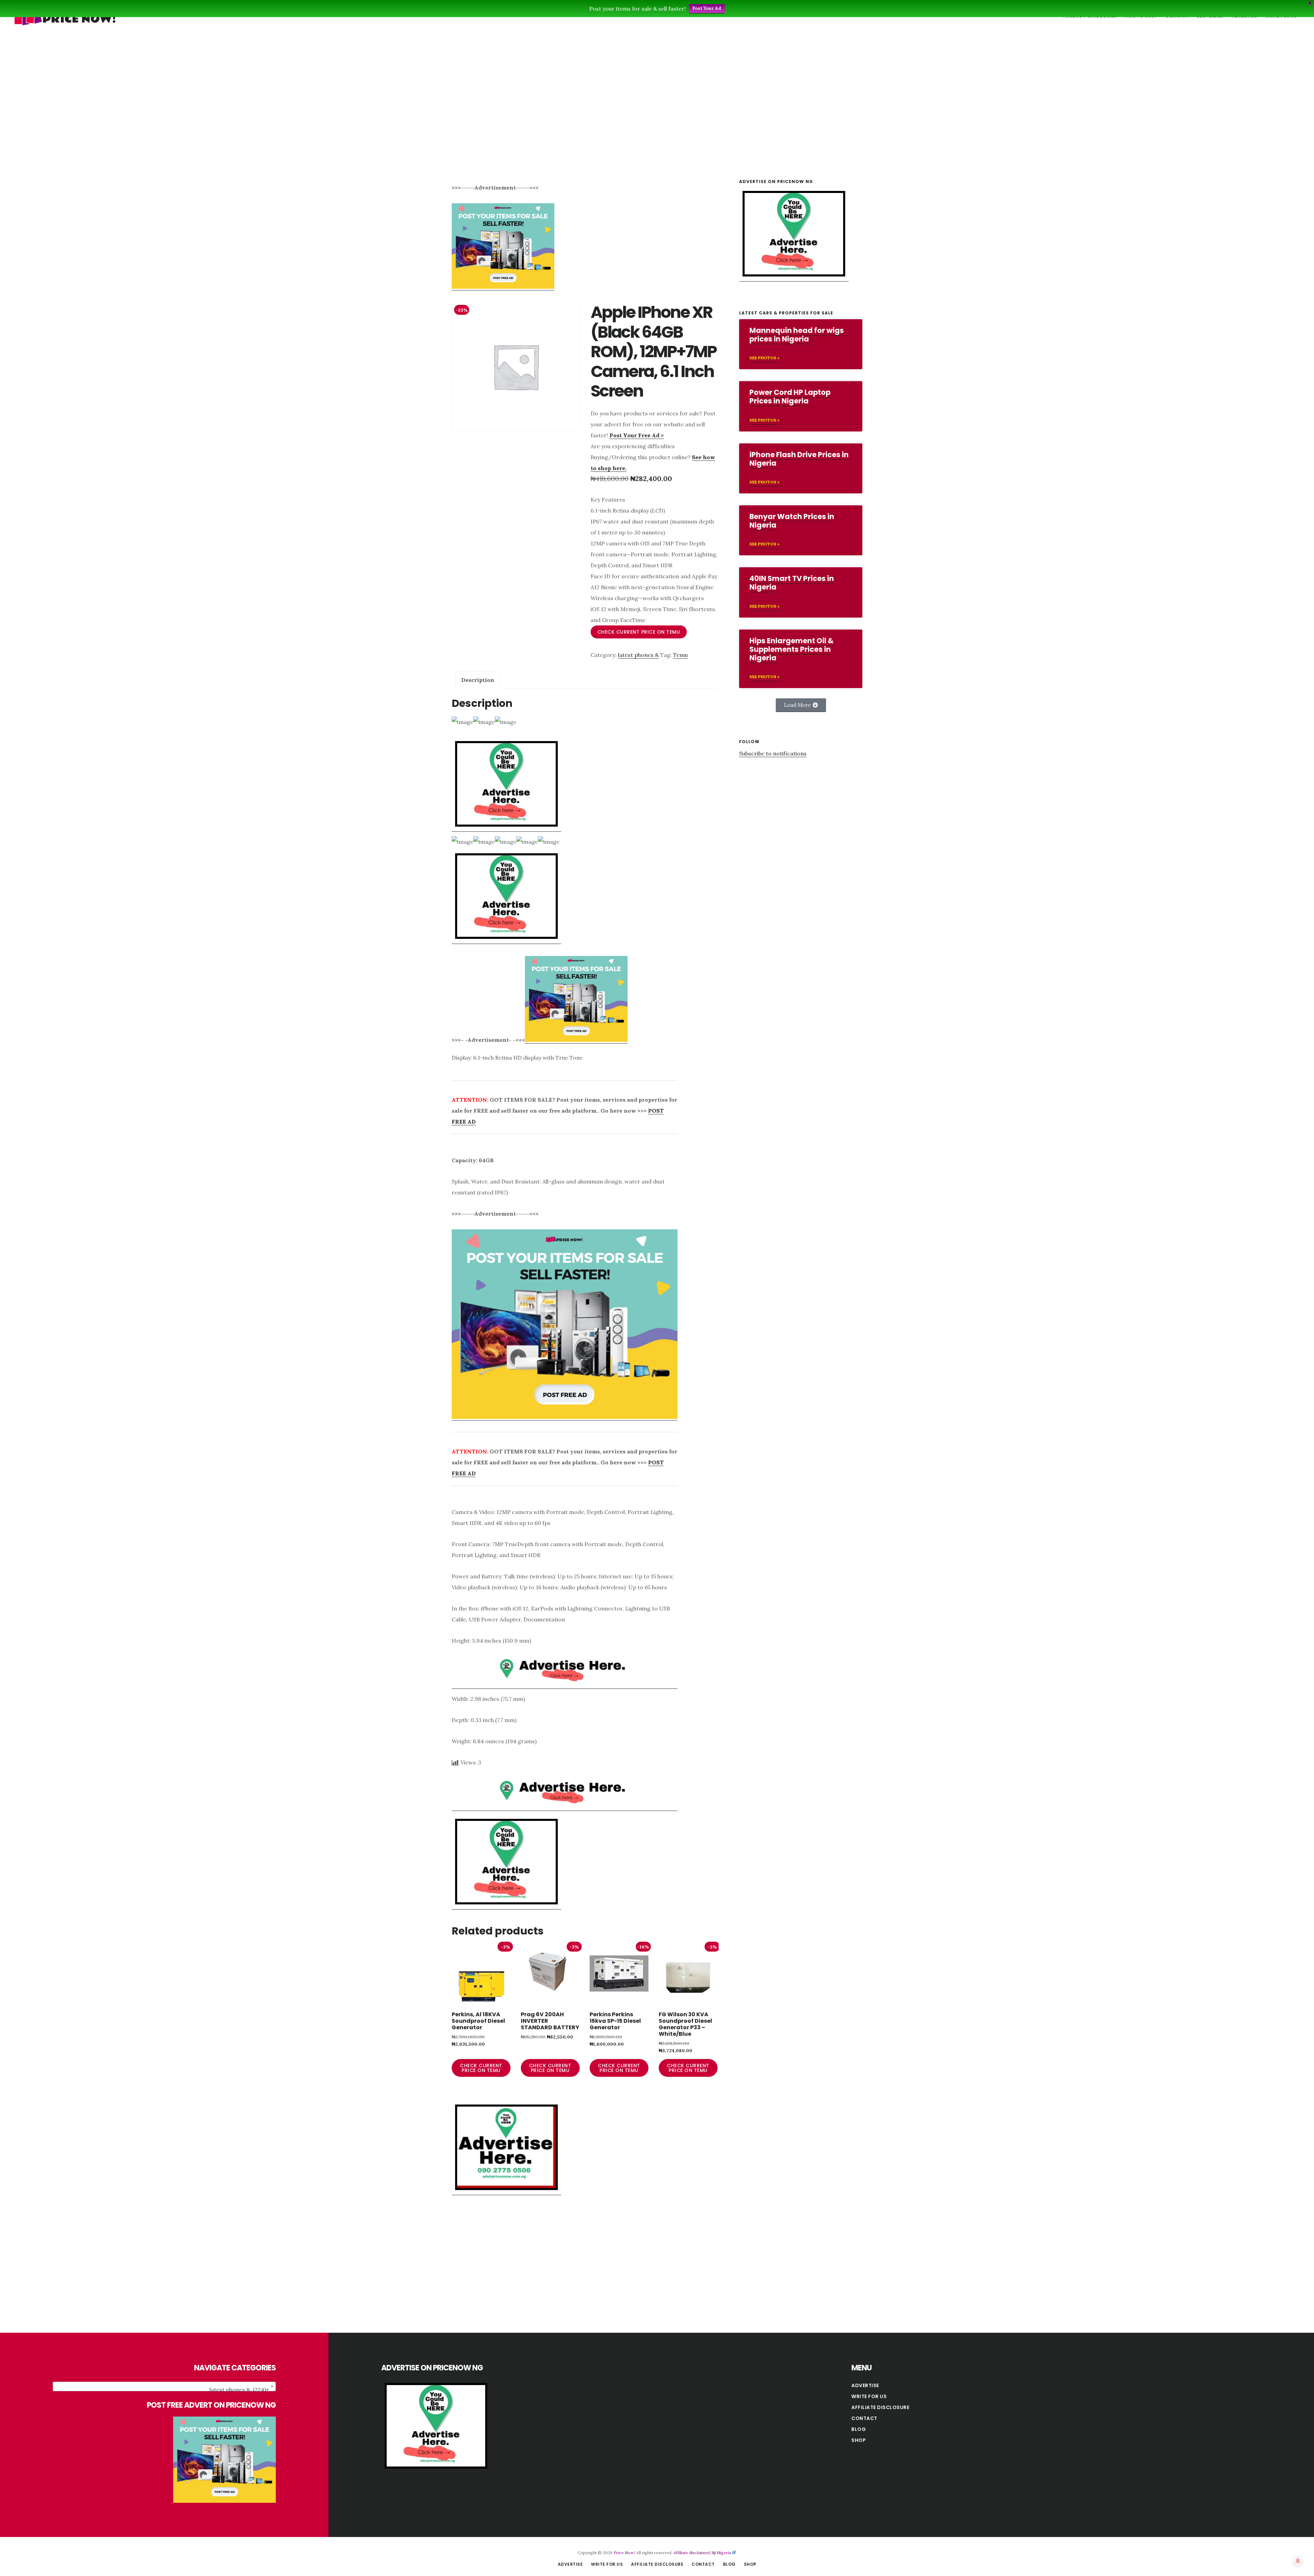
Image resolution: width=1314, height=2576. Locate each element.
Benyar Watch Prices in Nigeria (792, 521)
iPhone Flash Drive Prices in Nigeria (799, 459)
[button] (801, 705)
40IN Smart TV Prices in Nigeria (792, 583)
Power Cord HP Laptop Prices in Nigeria (790, 397)
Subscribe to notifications (773, 753)
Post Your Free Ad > (637, 435)
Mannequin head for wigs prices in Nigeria (797, 335)
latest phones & (638, 655)
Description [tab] (478, 680)
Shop (859, 2440)
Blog (859, 2429)
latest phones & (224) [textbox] (239, 2390)
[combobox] (164, 2386)
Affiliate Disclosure (880, 2407)
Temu (680, 655)
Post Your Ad (707, 8)
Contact (864, 2418)
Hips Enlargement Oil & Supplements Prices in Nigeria (791, 649)
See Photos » (764, 358)
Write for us (869, 2396)
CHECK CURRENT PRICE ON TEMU (639, 632)
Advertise (865, 2385)
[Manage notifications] (1298, 2561)
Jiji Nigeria (721, 2553)
